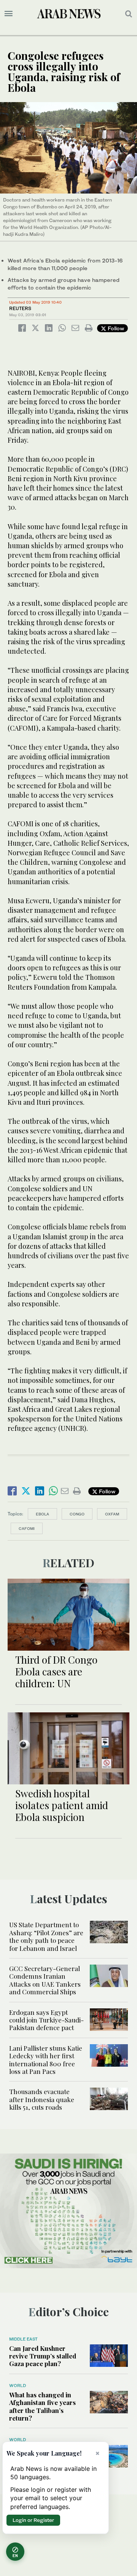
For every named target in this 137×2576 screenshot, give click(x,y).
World (18, 2386)
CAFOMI (27, 1528)
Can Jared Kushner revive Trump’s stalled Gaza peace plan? (43, 2356)
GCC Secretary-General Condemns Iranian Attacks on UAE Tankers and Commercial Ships (45, 1980)
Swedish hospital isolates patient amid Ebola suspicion (62, 1805)
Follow (115, 328)
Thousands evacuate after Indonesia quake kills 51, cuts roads (42, 2099)
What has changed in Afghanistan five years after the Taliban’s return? (42, 2406)
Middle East (23, 2339)
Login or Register (33, 2520)
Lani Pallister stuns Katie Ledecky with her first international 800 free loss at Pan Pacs (46, 2060)
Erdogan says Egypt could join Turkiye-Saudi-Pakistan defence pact (46, 2020)
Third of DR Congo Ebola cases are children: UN (56, 1671)
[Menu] (9, 14)
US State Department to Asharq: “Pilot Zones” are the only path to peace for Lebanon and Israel (46, 1936)
